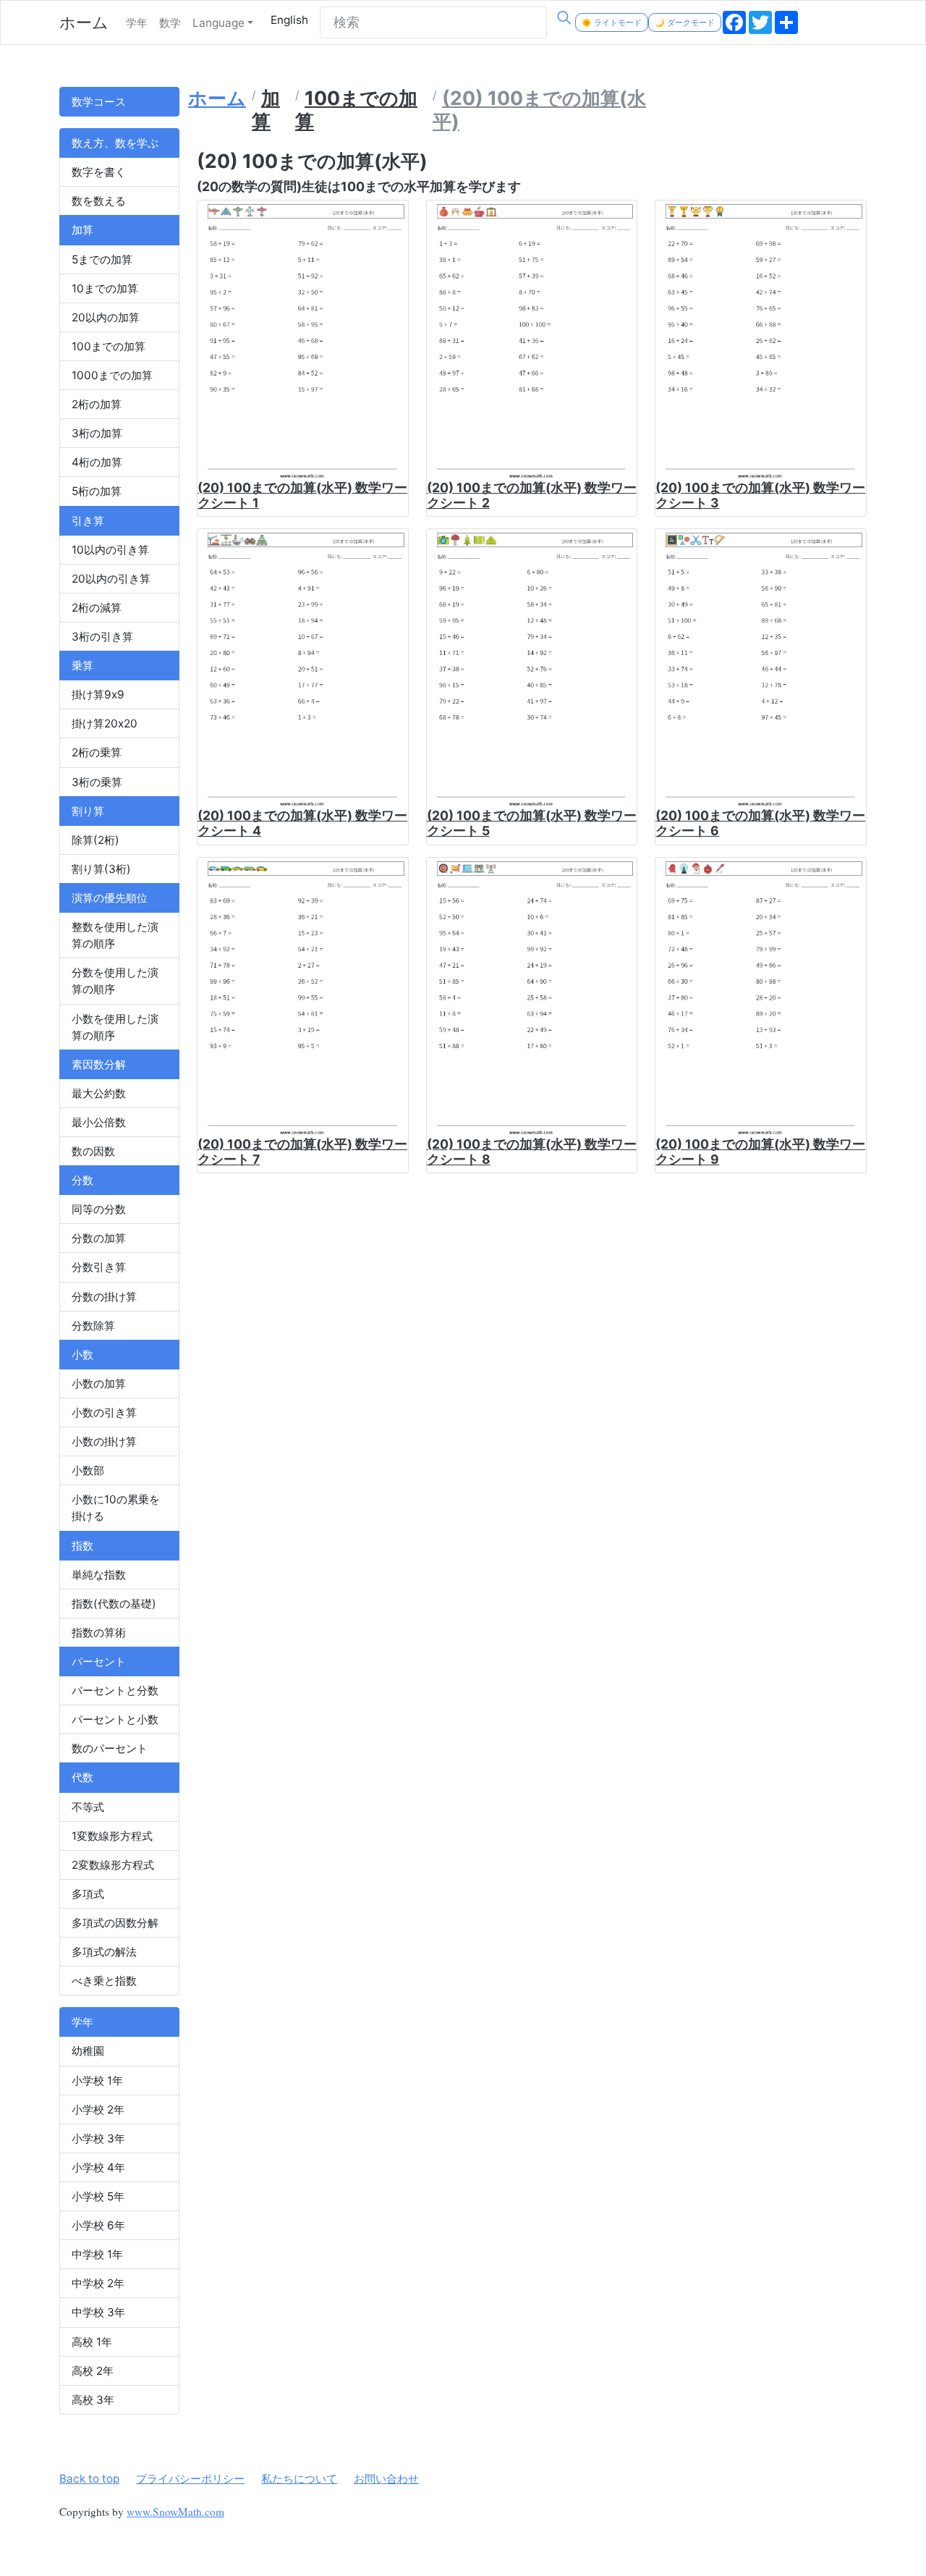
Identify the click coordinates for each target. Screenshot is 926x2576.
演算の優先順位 (110, 898)
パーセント (99, 1661)
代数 (82, 1777)
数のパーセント (110, 1748)
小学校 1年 (97, 2081)
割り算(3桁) (101, 869)
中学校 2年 (98, 2283)
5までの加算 (102, 259)
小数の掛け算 (104, 1441)
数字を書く (99, 172)
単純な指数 (99, 1575)
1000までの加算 (112, 375)
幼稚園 (88, 2051)
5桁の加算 (97, 491)
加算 (82, 230)
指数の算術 (99, 1633)
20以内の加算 (106, 317)
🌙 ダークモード (685, 22)
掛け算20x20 (105, 723)
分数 (82, 1180)
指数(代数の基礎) (114, 1604)
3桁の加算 (97, 433)
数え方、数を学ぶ (115, 143)
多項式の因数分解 (115, 1923)
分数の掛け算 (104, 1297)
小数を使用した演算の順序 (115, 1027)
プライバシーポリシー (190, 2479)
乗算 (82, 666)
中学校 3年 (98, 2312)
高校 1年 (92, 2342)
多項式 (88, 1894)
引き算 (88, 521)
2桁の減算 (97, 608)
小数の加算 (99, 1384)
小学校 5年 (98, 2196)
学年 (137, 23)
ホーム (84, 22)
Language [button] (218, 23)
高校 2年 (93, 2371)
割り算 (88, 811)
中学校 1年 (97, 2254)
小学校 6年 (98, 2225)
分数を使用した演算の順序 (115, 981)
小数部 (88, 1470)
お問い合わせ (386, 2479)
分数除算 (93, 1326)
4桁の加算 (97, 462)
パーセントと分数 (115, 1690)
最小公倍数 (99, 1122)
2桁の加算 (97, 404)
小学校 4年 (98, 2167)
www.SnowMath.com (175, 2512)
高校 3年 (93, 2400)
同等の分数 (99, 1209)
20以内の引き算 (111, 579)
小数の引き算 (104, 1412)
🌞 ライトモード (612, 22)
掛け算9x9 (98, 694)
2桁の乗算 (97, 752)
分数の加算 (99, 1238)
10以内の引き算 (110, 550)
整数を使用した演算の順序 (115, 935)
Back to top (89, 2479)
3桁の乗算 (97, 782)
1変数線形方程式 (112, 1836)
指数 (82, 1546)
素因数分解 (99, 1064)
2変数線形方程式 (113, 1865)
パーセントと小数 (115, 1719)
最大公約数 (99, 1093)
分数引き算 (99, 1267)
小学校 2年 (98, 2110)
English (289, 20)
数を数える (99, 201)
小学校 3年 (98, 2138)
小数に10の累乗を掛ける (116, 1508)
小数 (82, 1355)
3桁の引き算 (102, 637)
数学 (170, 23)
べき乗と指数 (104, 1981)
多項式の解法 (104, 1952)
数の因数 (93, 1151)
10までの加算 (105, 288)
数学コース (99, 102)
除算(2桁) (95, 840)
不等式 (88, 1807)
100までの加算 (109, 346)
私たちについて (299, 2479)
